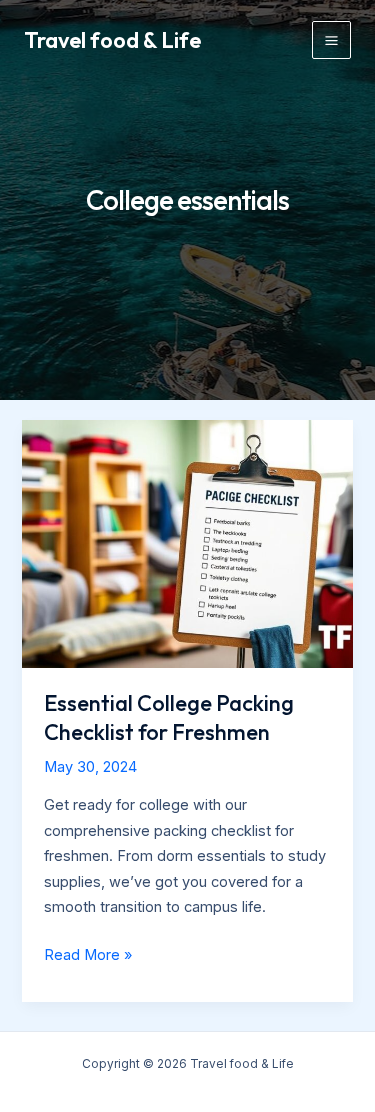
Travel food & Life (112, 40)
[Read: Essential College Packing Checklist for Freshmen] (187, 543)
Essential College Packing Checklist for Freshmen (169, 717)
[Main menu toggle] (331, 40)
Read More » (88, 957)
